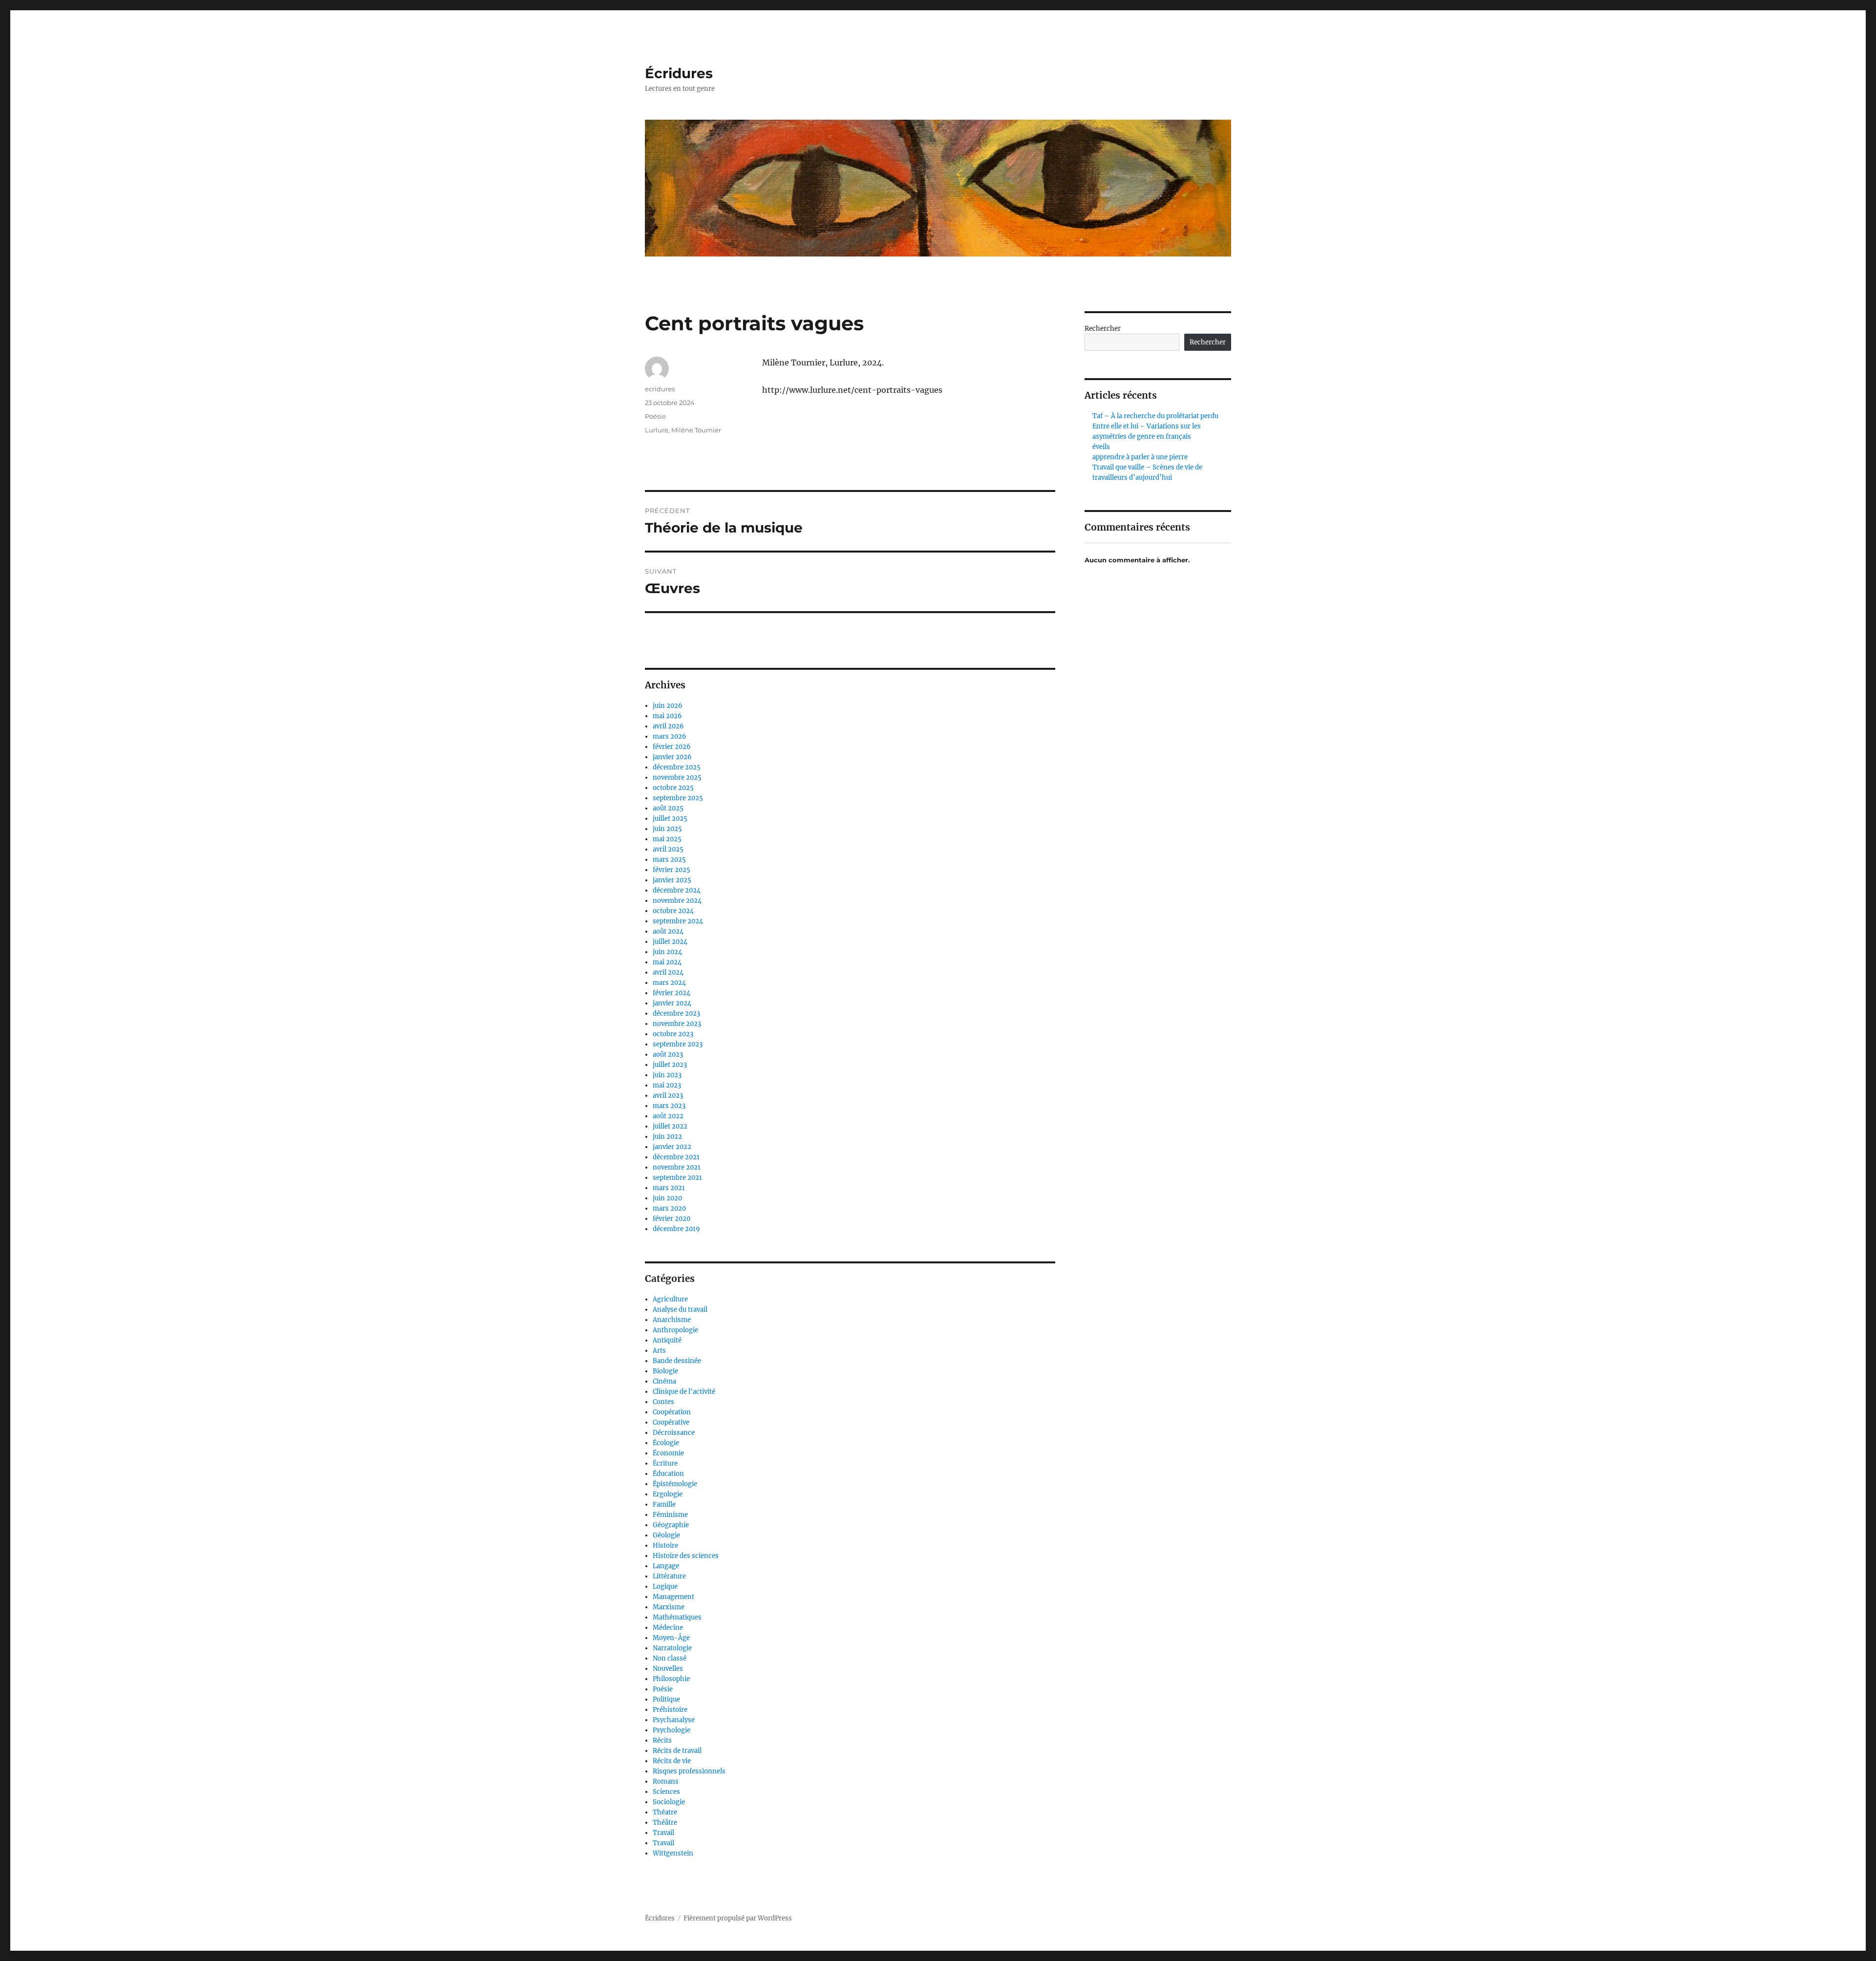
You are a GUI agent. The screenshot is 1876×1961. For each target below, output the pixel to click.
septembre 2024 (678, 921)
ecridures (660, 389)
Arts (659, 1351)
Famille (664, 1504)
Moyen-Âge (671, 1638)
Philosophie (671, 1679)
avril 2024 (668, 972)
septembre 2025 (678, 798)
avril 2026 (668, 726)
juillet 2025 (670, 819)
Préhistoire (670, 1710)
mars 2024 (669, 983)
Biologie (665, 1371)
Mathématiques (677, 1617)
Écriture (665, 1463)
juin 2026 (668, 706)
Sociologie (669, 1802)
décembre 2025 (677, 767)
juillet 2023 (670, 1065)
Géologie (666, 1535)
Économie (668, 1453)
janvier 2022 (672, 1147)
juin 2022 (667, 1137)
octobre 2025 (673, 788)
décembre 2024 (677, 890)
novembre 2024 (677, 901)
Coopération (672, 1412)
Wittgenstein (673, 1853)
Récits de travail (677, 1751)
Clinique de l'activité (684, 1392)
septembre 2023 (678, 1044)
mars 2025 (669, 860)
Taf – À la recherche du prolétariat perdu (1155, 416)
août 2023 (668, 1055)
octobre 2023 (673, 1034)
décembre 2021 (676, 1157)
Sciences (666, 1792)
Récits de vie (672, 1761)
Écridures (679, 73)
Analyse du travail (680, 1310)
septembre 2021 (677, 1178)
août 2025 (668, 808)
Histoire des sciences (686, 1556)
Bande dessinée (677, 1361)
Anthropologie (675, 1330)
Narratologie (672, 1648)
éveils (1101, 447)
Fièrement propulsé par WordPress (738, 1918)
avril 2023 (668, 1096)
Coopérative (671, 1422)
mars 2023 (669, 1106)
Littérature (669, 1576)
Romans (666, 1781)
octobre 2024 (673, 911)
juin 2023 (667, 1075)
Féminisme (670, 1515)
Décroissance (674, 1433)
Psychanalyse (674, 1720)
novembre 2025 (677, 778)
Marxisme (669, 1607)
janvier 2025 (672, 880)
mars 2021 (669, 1188)
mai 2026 (667, 716)
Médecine (668, 1628)
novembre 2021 (677, 1167)
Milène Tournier (696, 430)
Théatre (665, 1812)
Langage (666, 1566)
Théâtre (665, 1822)
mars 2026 (670, 736)
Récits (662, 1740)
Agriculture (670, 1299)
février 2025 (672, 870)
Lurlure (657, 430)
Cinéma (664, 1381)
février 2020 (672, 1219)
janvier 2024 (672, 1003)
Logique (665, 1587)
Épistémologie (675, 1484)
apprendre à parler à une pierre (1140, 457)
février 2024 (672, 993)
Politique (666, 1699)
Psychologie (672, 1730)
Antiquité (667, 1340)
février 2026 (672, 747)
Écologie (666, 1443)
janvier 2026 (672, 757)
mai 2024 (667, 962)
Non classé (670, 1658)
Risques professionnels (689, 1771)
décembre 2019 (676, 1229)
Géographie (671, 1525)
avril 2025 (668, 849)
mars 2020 (669, 1208)
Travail (663, 1833)
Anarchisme (672, 1320)
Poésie (655, 416)
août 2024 (668, 931)
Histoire (665, 1545)
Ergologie (668, 1494)
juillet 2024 (670, 942)
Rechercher (1103, 329)
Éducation (668, 1474)
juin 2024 (667, 952)
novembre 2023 (677, 1024)
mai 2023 (667, 1085)
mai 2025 (667, 839)
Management (673, 1597)
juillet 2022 (670, 1126)
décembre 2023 (676, 1013)
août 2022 (668, 1116)
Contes (663, 1402)
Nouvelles (668, 1669)
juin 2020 (667, 1198)
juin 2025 (667, 829)
